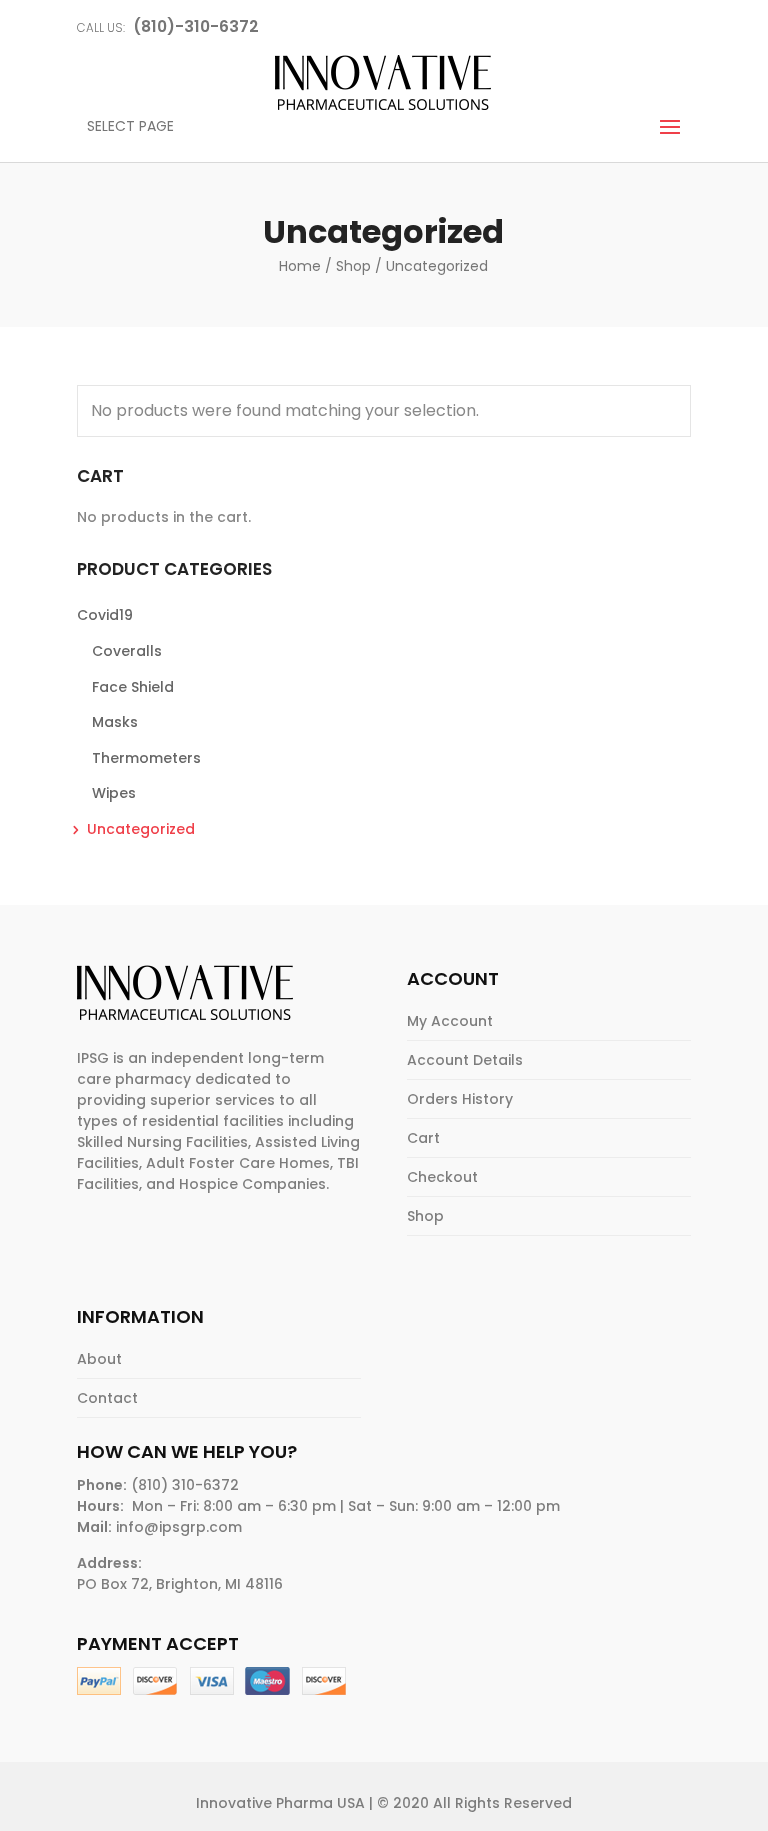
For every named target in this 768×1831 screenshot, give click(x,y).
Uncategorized (141, 829)
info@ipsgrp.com (179, 1527)
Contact (107, 1398)
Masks (115, 722)
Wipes (114, 793)
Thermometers (146, 758)
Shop (353, 266)
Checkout (442, 1177)
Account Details (465, 1060)
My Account (450, 1021)
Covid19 (105, 615)
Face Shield (133, 687)
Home (300, 266)
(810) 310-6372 (185, 1485)
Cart (423, 1138)
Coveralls (127, 651)
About (99, 1359)
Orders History (460, 1099)
